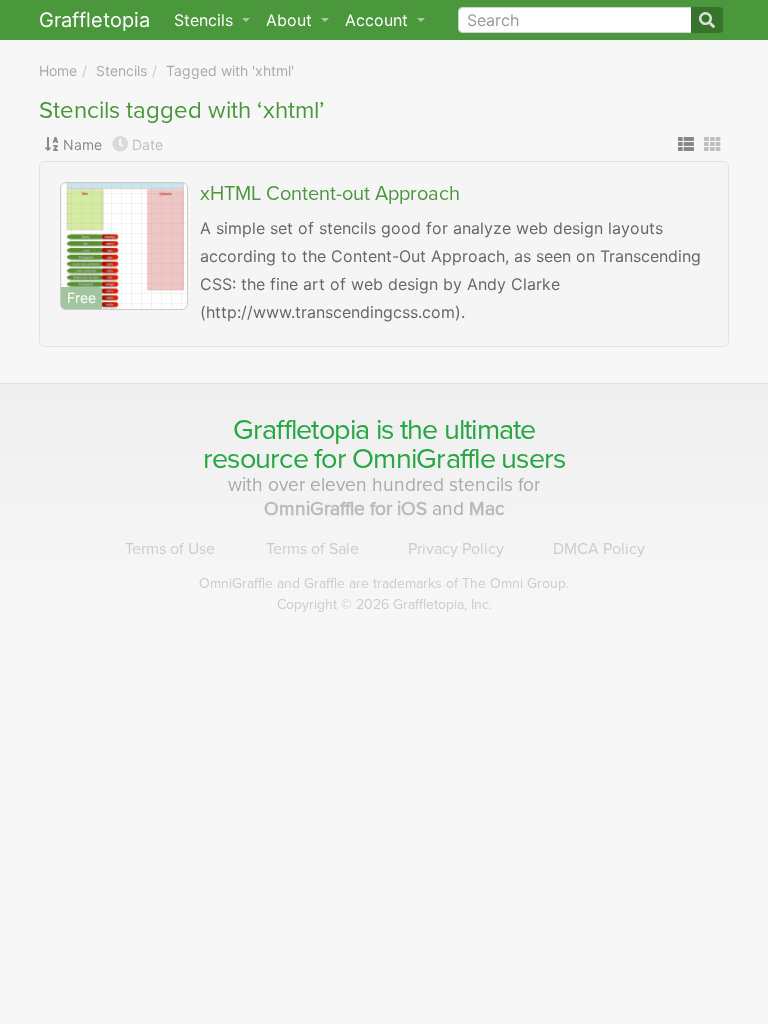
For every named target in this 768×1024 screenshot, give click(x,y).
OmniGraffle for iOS (348, 508)
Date (147, 144)
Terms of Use (170, 549)
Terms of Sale (312, 549)
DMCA (599, 549)
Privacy (456, 549)
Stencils (121, 70)
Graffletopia (94, 20)
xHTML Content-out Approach (330, 194)
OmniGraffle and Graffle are (384, 583)
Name (82, 144)
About (291, 20)
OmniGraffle (423, 459)
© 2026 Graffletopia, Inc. (384, 604)
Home (58, 70)
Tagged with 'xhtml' (230, 70)
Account (379, 20)
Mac (487, 508)
